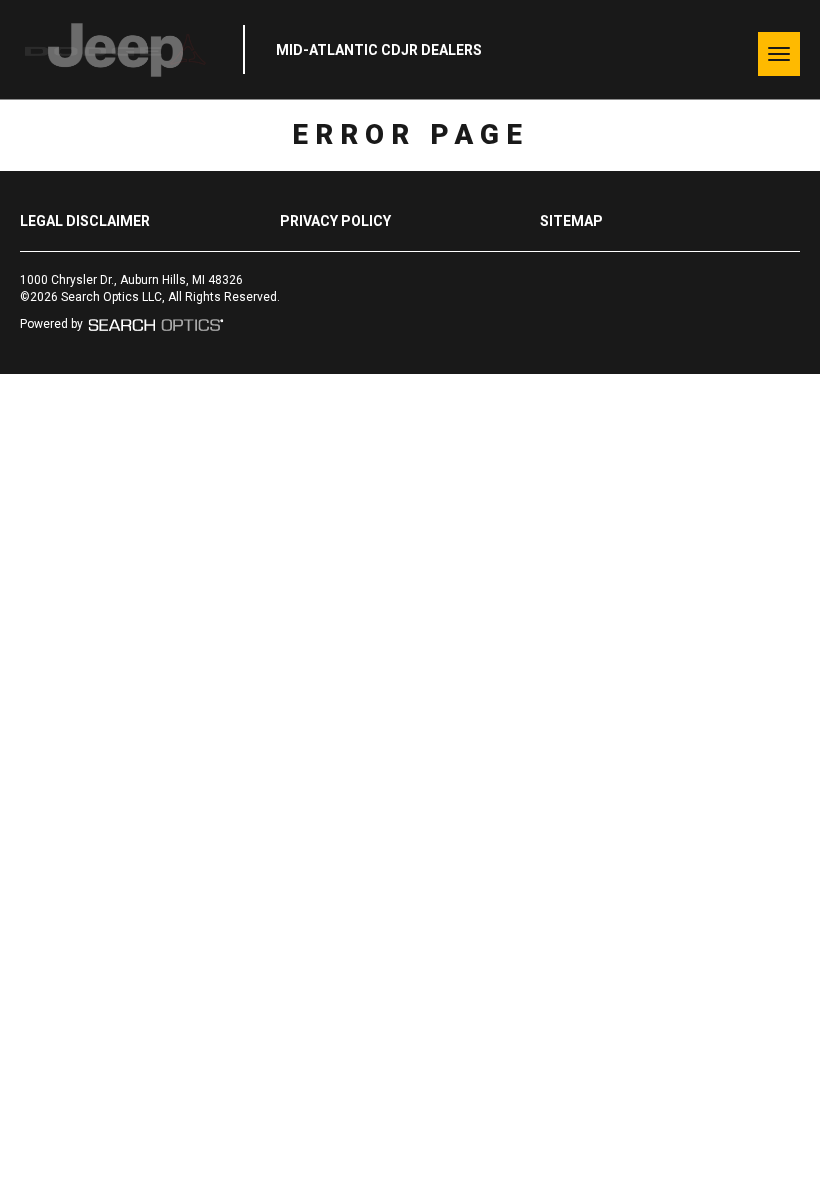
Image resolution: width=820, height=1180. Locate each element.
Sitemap (571, 221)
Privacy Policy (335, 221)
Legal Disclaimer (85, 221)
